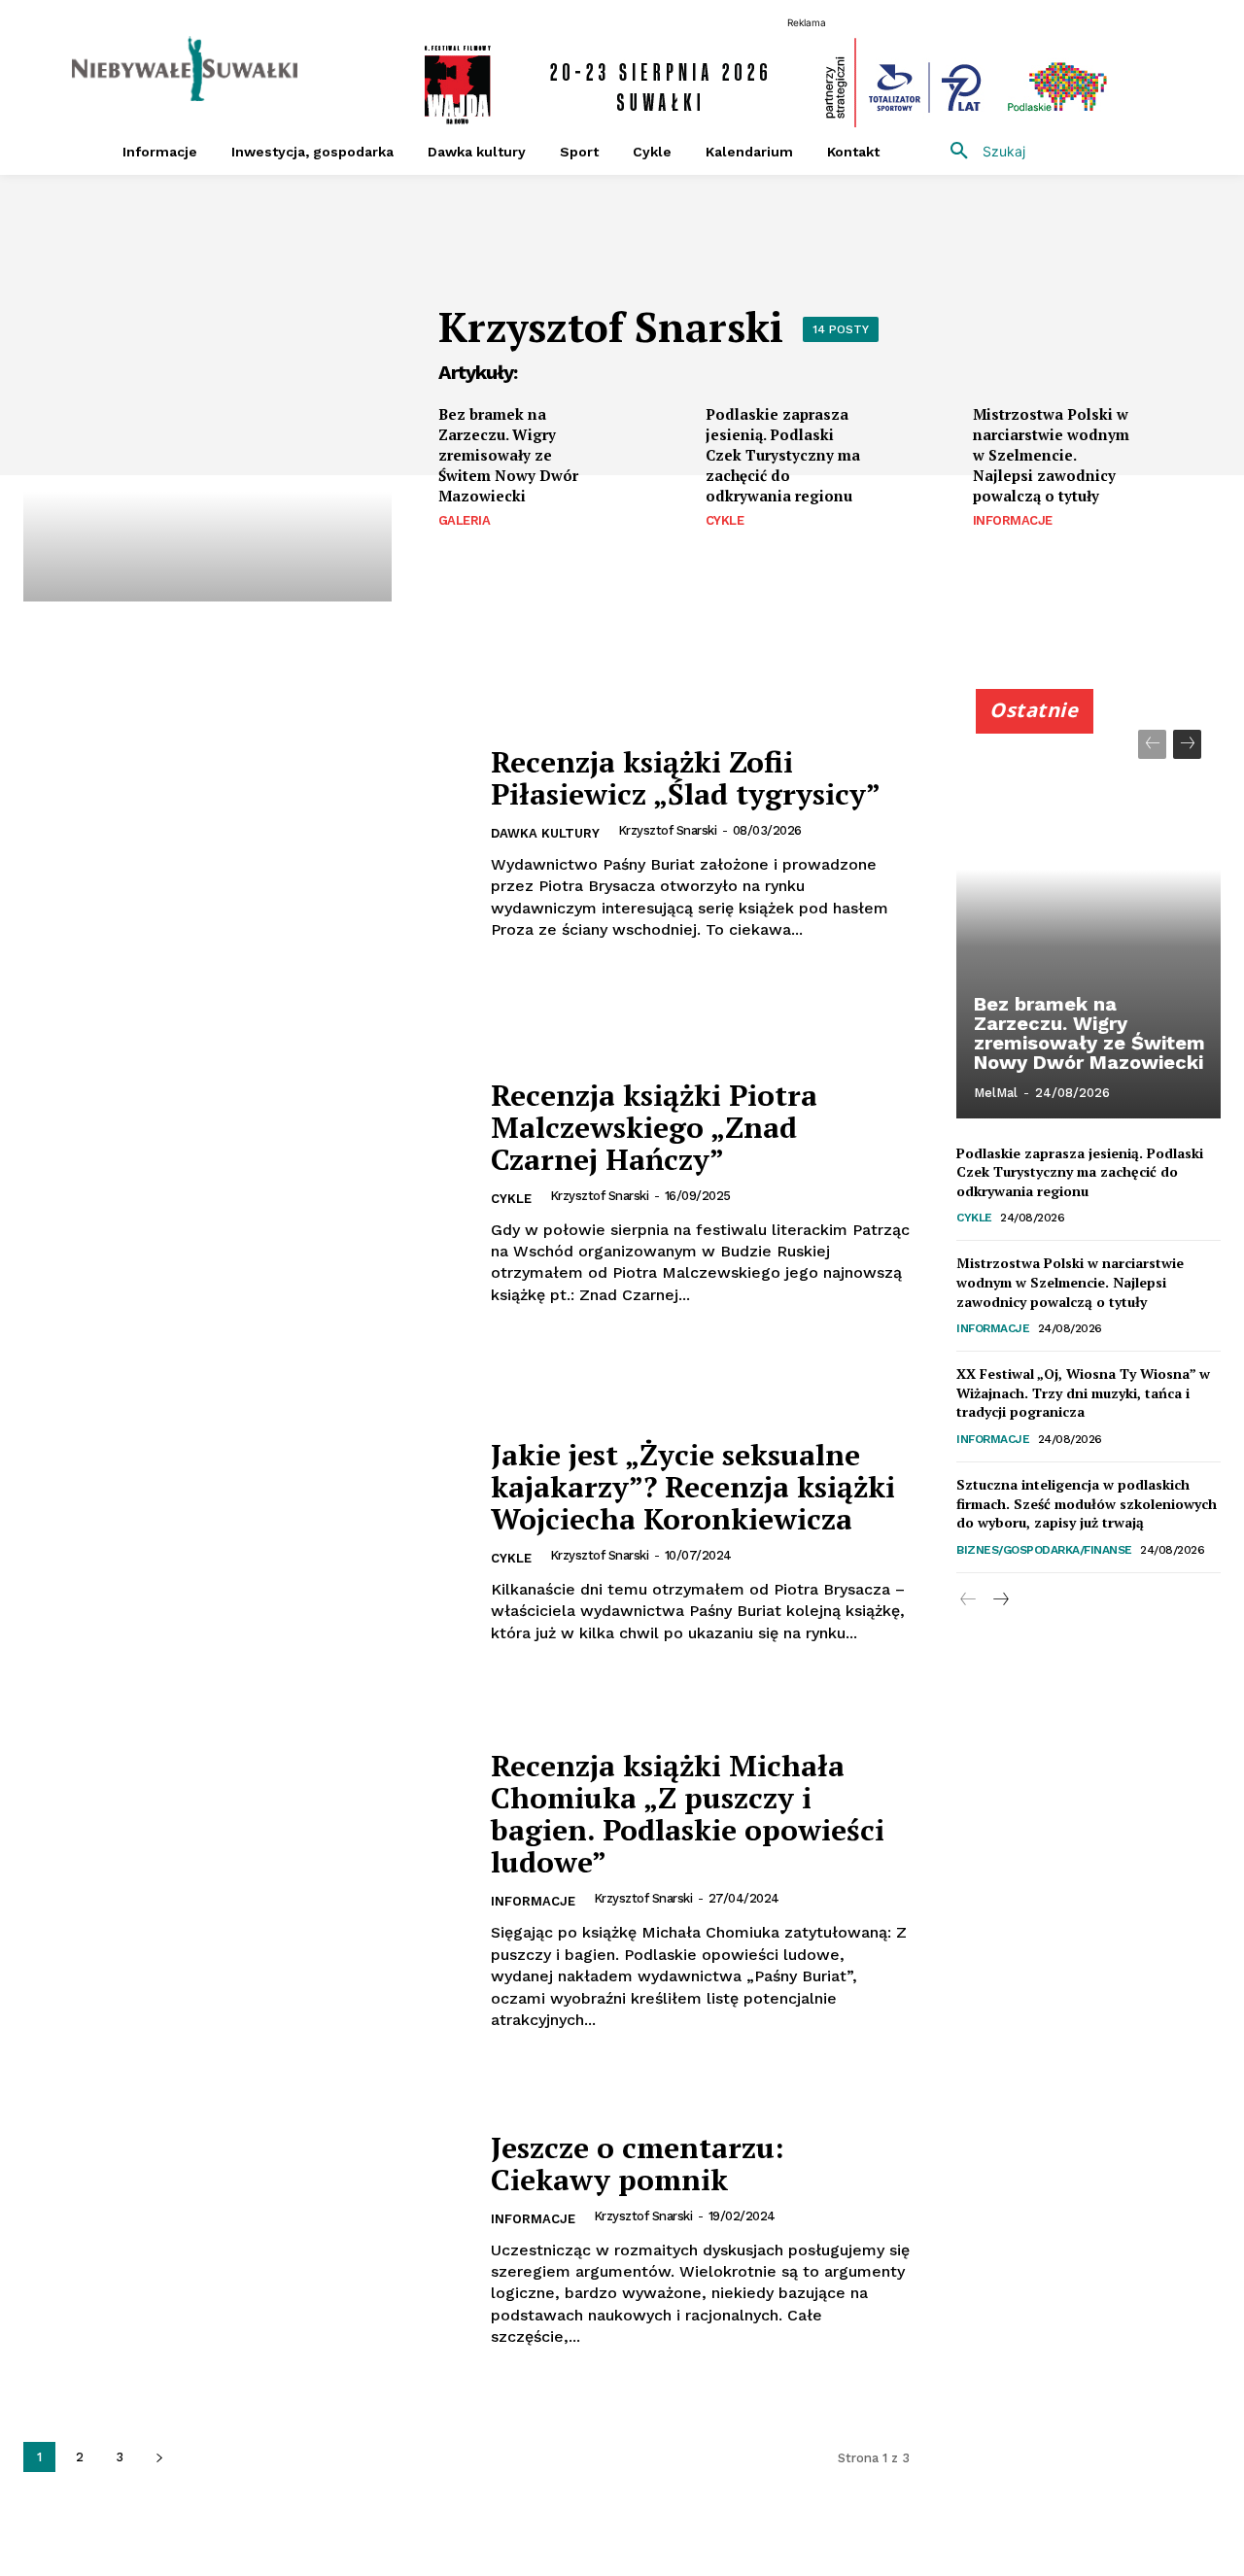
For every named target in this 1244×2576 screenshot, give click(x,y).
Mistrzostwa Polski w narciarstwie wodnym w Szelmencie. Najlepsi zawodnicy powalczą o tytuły (1051, 455)
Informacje (1013, 520)
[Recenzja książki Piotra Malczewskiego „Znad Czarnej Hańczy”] (245, 1193)
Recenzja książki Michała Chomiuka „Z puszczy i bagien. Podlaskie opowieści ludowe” (688, 1814)
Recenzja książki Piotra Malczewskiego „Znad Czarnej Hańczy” (654, 1127)
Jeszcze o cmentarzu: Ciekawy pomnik (638, 2164)
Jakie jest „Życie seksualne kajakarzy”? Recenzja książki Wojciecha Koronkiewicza (693, 1487)
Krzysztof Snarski (668, 830)
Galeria (465, 520)
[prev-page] (1152, 744)
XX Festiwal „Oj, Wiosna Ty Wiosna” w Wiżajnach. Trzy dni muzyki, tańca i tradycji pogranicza (1083, 1392)
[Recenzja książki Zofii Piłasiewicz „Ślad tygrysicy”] (245, 844)
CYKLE (725, 520)
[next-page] (159, 2457)
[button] (981, 152)
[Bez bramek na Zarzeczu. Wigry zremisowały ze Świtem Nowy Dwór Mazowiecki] (649, 442)
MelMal (996, 1093)
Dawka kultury (545, 833)
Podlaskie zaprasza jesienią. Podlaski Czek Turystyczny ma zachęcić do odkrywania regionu (783, 455)
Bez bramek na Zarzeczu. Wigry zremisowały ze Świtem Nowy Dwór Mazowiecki (508, 455)
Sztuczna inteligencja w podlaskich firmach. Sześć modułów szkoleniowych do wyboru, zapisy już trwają (1087, 1503)
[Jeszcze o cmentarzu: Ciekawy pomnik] (245, 2239)
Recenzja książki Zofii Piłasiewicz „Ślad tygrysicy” (686, 778)
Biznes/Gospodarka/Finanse (1044, 1550)
